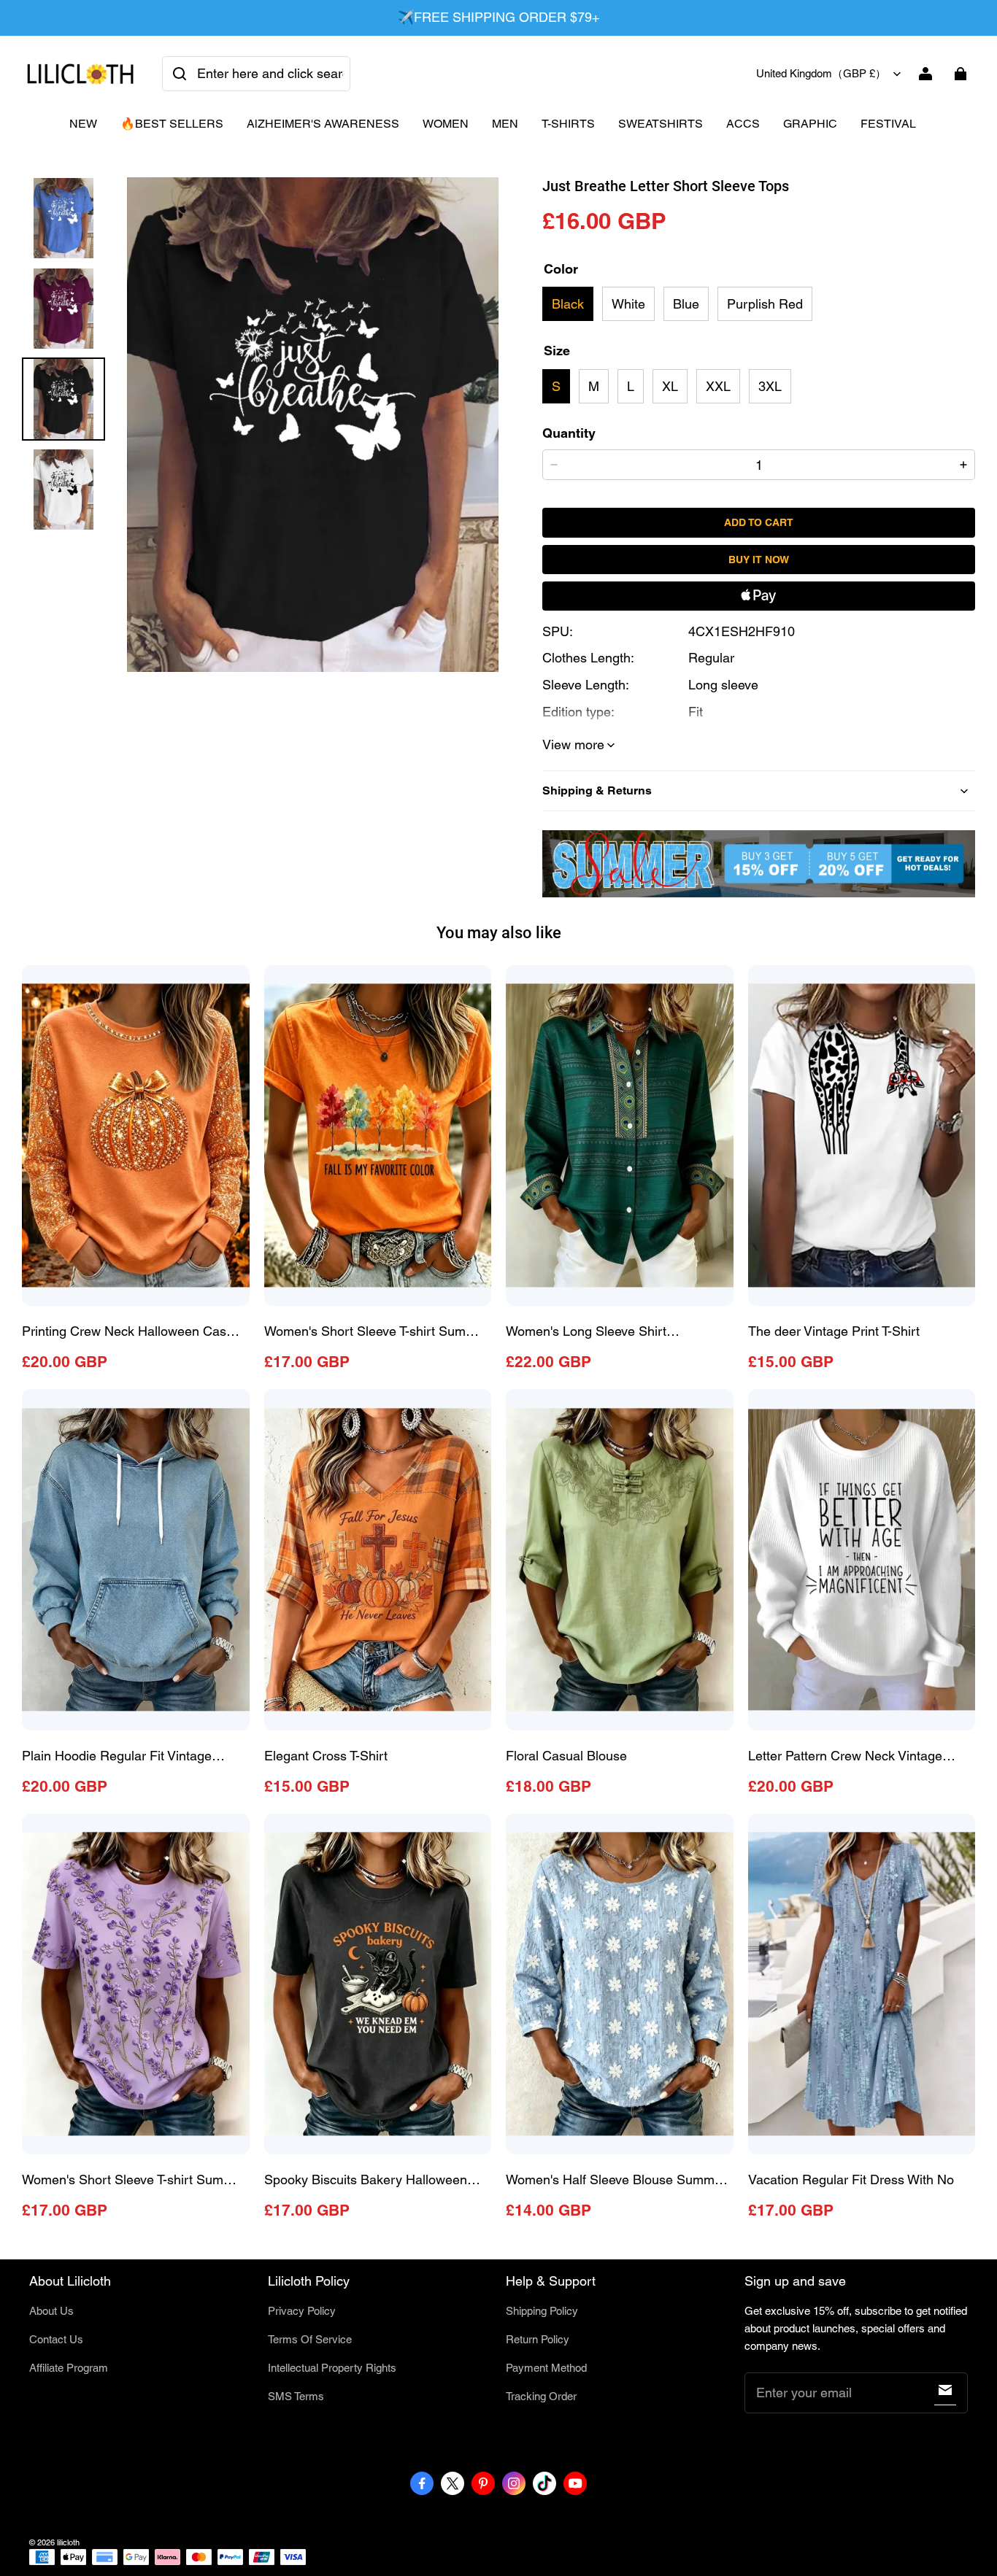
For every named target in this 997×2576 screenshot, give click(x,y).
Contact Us (56, 2339)
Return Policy (538, 2339)
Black (568, 304)
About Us (51, 2311)
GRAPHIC (810, 124)
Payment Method (546, 2368)
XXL (718, 386)
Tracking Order (541, 2396)
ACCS (743, 124)
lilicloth (68, 2542)
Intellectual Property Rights (332, 2368)
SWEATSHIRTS (661, 124)
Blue (686, 304)
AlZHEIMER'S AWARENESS (323, 124)
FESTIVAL (888, 124)
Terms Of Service (310, 2339)
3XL (770, 386)
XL (670, 386)
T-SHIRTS (568, 124)
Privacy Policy (302, 2311)
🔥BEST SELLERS (172, 124)
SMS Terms (296, 2396)
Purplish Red (765, 304)
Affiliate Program (69, 2368)
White (628, 304)
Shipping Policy (542, 2311)
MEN (505, 124)
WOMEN (446, 124)
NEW (83, 124)
